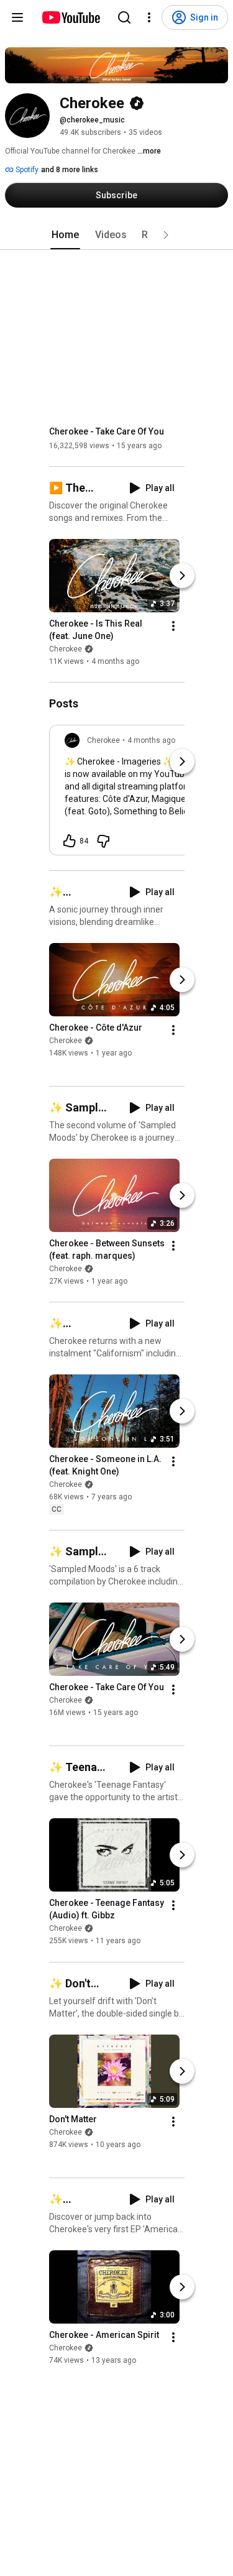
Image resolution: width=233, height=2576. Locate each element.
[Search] (124, 17)
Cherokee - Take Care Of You (107, 431)
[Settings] (149, 17)
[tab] (65, 235)
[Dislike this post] (103, 841)
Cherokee (66, 649)
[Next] (182, 576)
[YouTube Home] (71, 17)
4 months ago (151, 740)
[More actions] (173, 626)
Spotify (26, 170)
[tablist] (117, 235)
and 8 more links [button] (70, 170)
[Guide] (17, 17)
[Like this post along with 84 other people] (70, 841)
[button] (166, 235)
